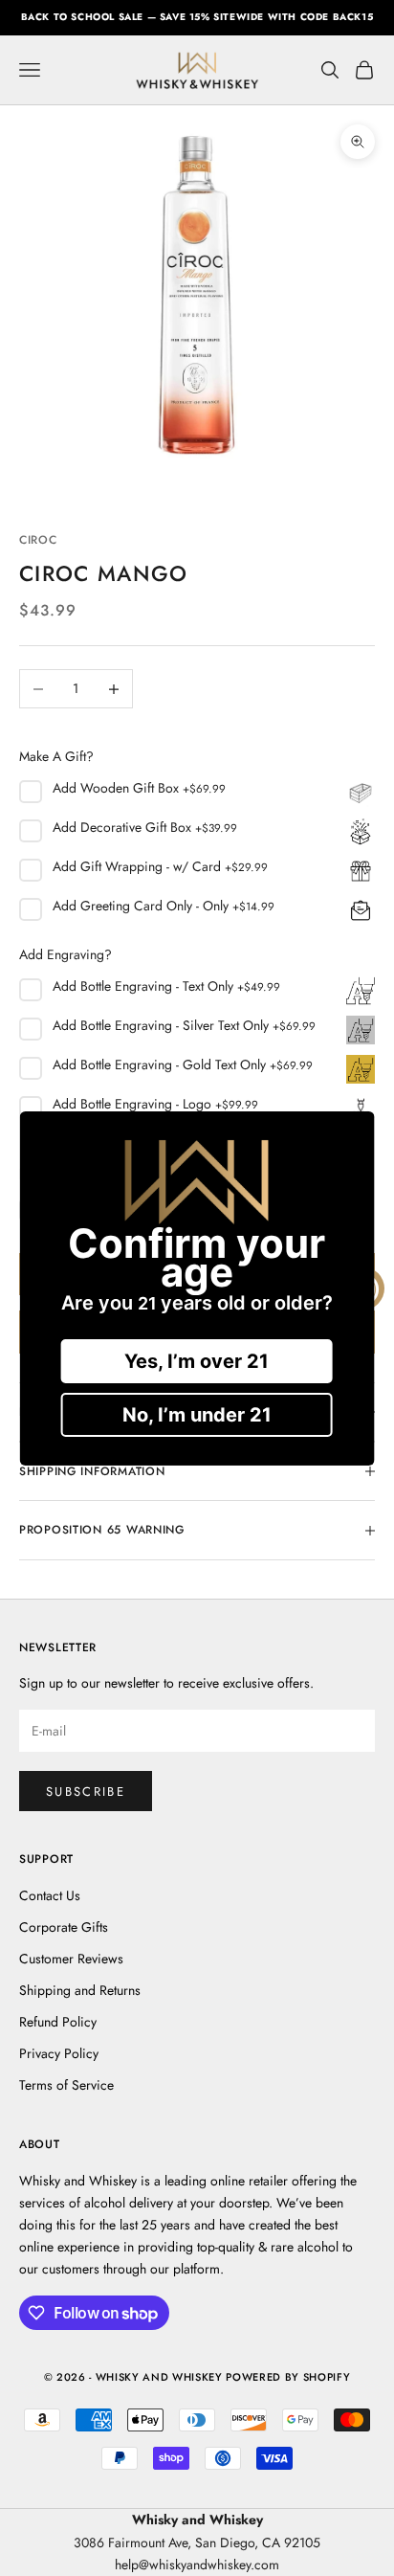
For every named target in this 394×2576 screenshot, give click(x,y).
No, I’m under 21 (197, 1415)
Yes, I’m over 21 (197, 1361)
